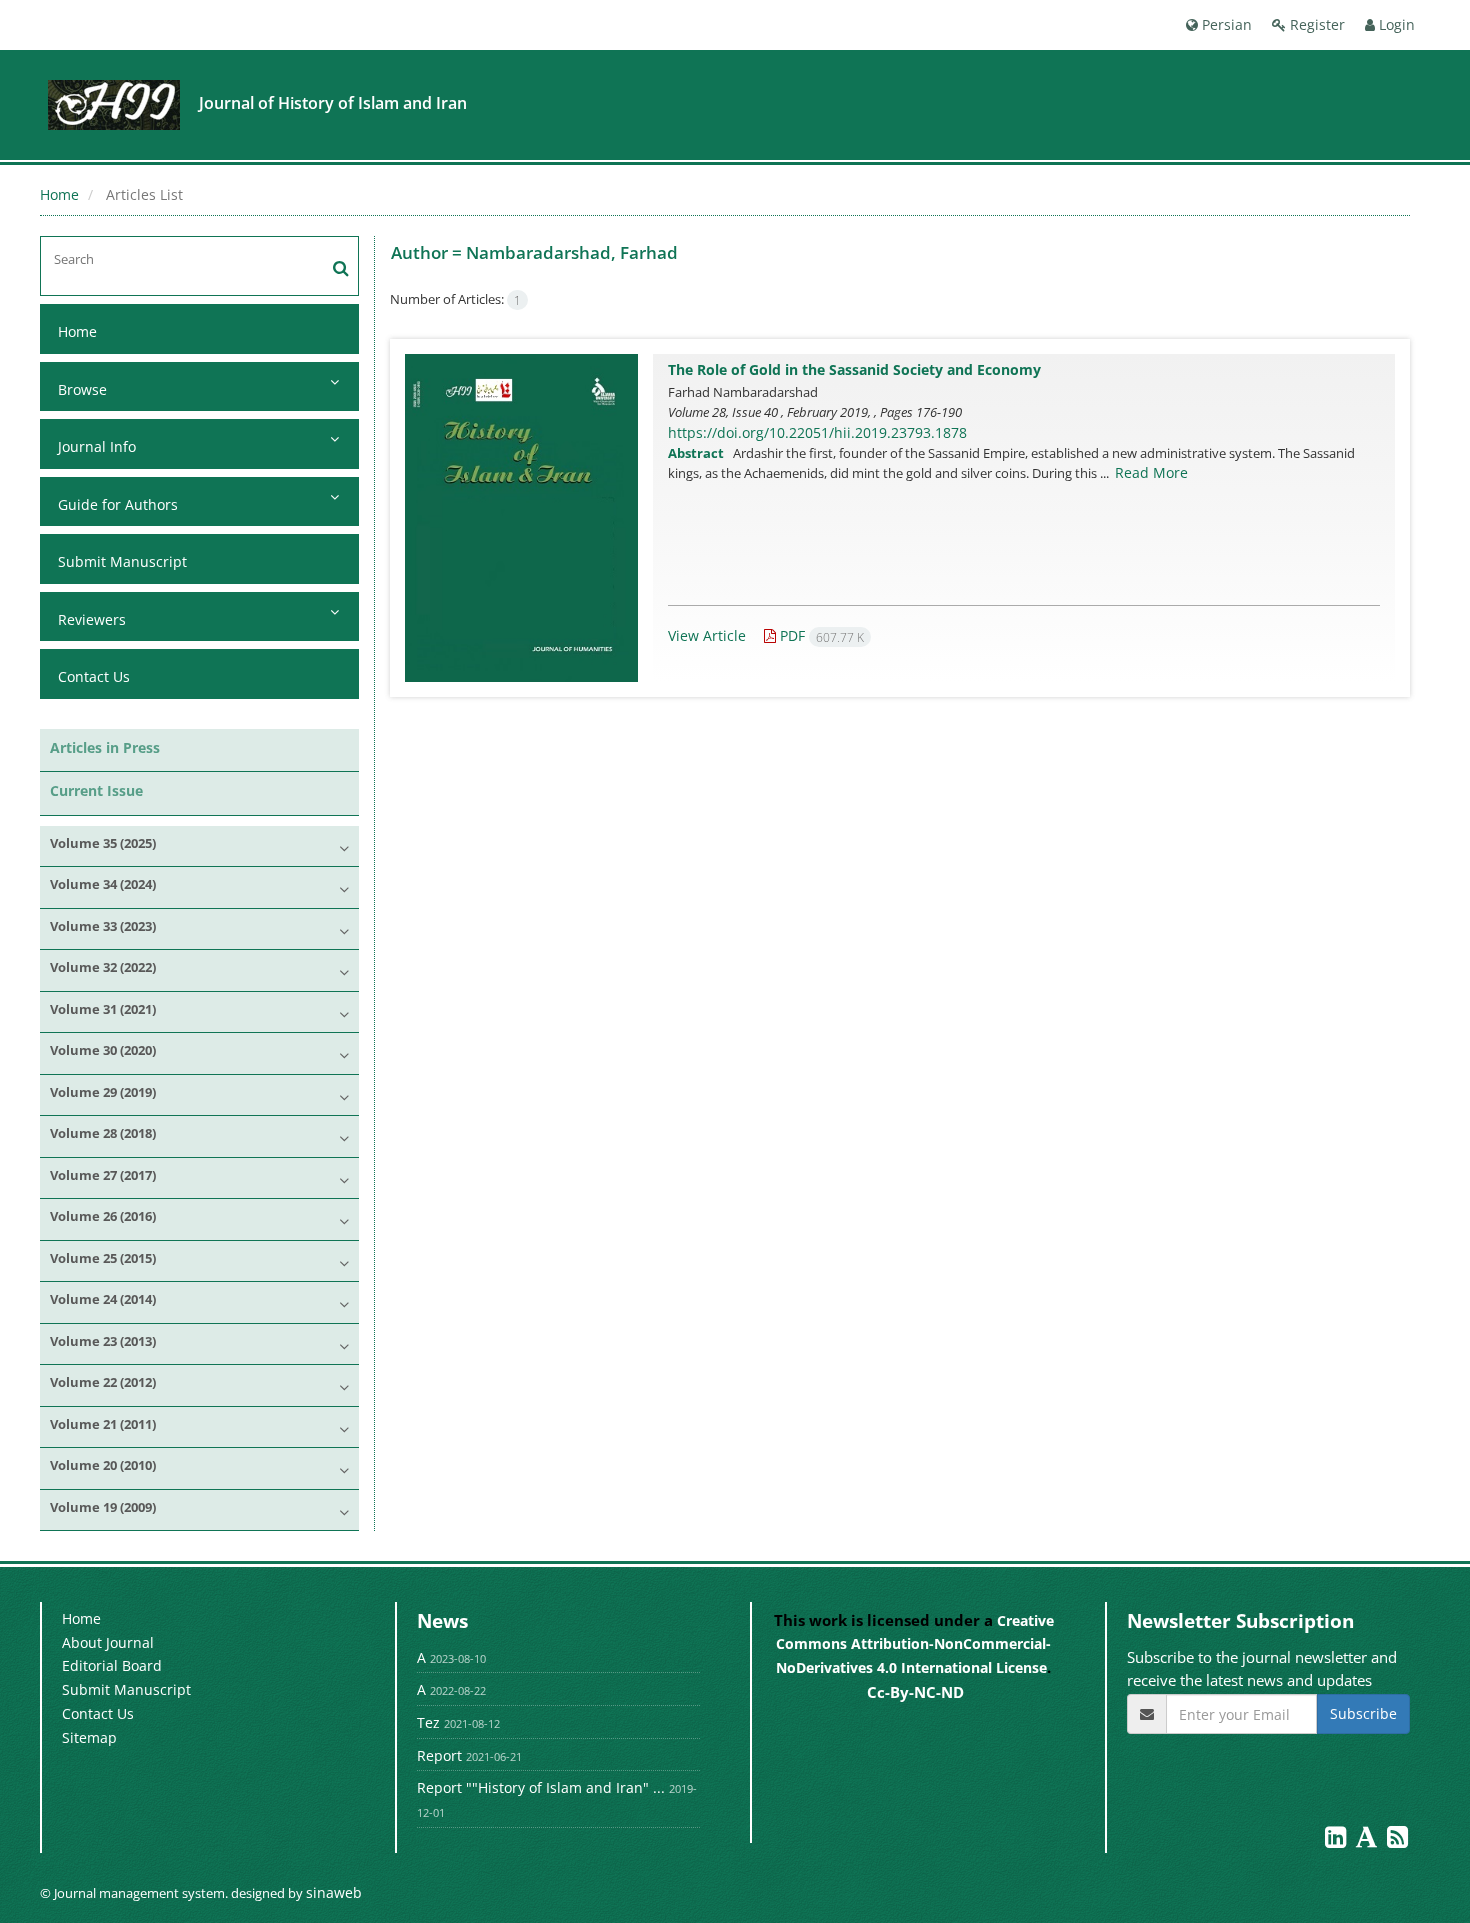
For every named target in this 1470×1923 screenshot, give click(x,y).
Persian (1225, 24)
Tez (428, 1722)
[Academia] (1368, 1840)
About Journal (108, 1642)
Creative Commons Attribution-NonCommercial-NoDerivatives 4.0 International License (915, 1644)
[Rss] (1397, 1840)
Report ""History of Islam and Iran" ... (541, 1787)
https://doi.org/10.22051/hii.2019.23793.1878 (817, 432)
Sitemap (89, 1737)
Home (59, 194)
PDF (820, 635)
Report (439, 1755)
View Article (707, 635)
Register (1315, 24)
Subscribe (1363, 1713)
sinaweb (334, 1892)
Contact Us (94, 676)
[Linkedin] (1337, 1840)
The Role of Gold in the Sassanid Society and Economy (854, 369)
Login (1395, 24)
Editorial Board (112, 1665)
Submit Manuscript (122, 561)
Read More (1151, 472)
